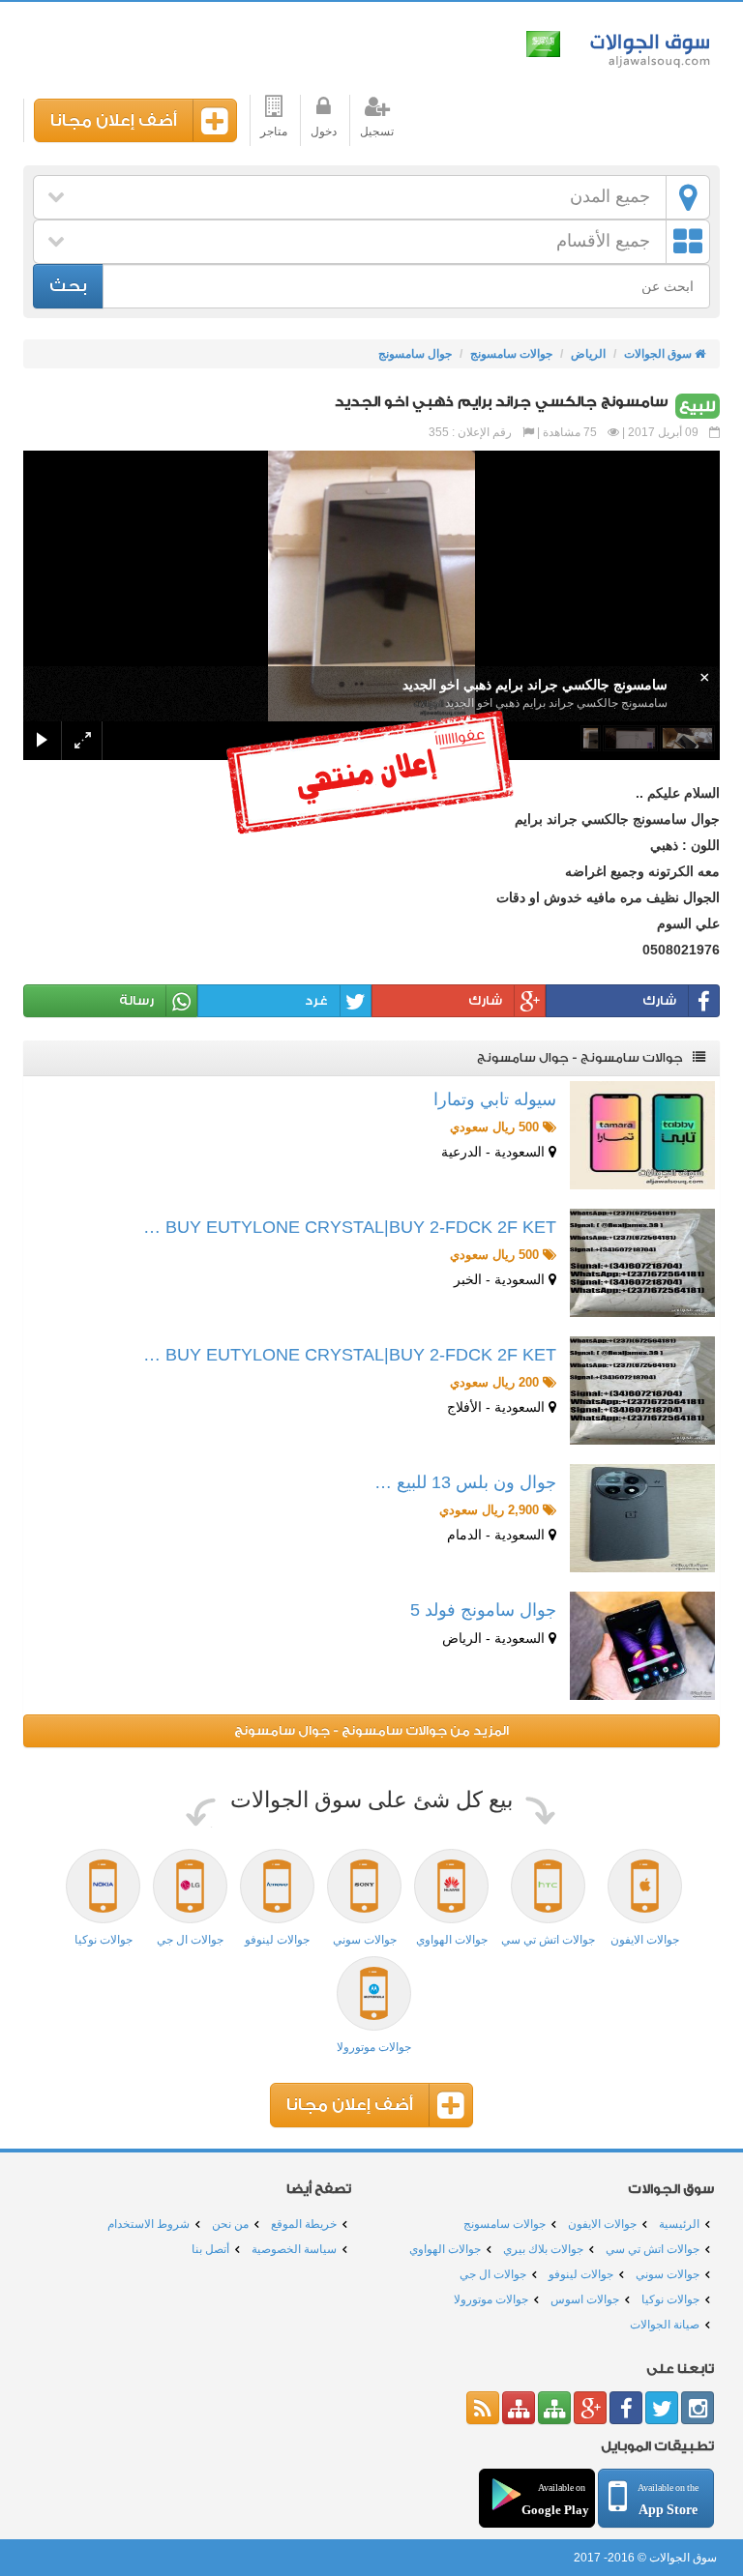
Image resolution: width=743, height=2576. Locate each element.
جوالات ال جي (493, 2274)
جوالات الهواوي (445, 2249)
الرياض (588, 354)
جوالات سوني (668, 2274)
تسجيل (377, 132)
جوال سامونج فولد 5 (483, 1610)
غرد (316, 1000)
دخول (324, 132)
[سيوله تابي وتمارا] (642, 1135)
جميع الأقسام (603, 241)
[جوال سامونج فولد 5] (642, 1646)
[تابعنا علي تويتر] (662, 2408)
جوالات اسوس (585, 2299)
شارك (659, 1000)
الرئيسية (679, 2224)
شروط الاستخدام (149, 2224)
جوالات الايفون (602, 2224)
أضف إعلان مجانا (114, 120)
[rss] (483, 2408)
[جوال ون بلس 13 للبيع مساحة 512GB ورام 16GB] (642, 1518)
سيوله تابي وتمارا (495, 1099)
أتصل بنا (210, 2249)
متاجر (274, 132)
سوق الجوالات (647, 46)
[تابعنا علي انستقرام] (698, 2408)
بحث (68, 286)
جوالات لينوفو (581, 2274)
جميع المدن (610, 196)
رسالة (136, 1000)
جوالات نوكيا (670, 2299)
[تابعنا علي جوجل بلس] (590, 2408)
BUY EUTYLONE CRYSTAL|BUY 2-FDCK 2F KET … (350, 1227)
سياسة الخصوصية (294, 2249)
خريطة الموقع (304, 2224)
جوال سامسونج (415, 354)
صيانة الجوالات (665, 2325)
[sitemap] (554, 2408)
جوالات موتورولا (491, 2299)
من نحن (230, 2224)
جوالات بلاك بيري (543, 2249)
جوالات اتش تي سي (653, 2249)
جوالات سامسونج (511, 354)
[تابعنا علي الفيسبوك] (626, 2408)
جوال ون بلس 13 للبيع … (465, 1482)
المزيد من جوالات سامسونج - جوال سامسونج (371, 1730)
